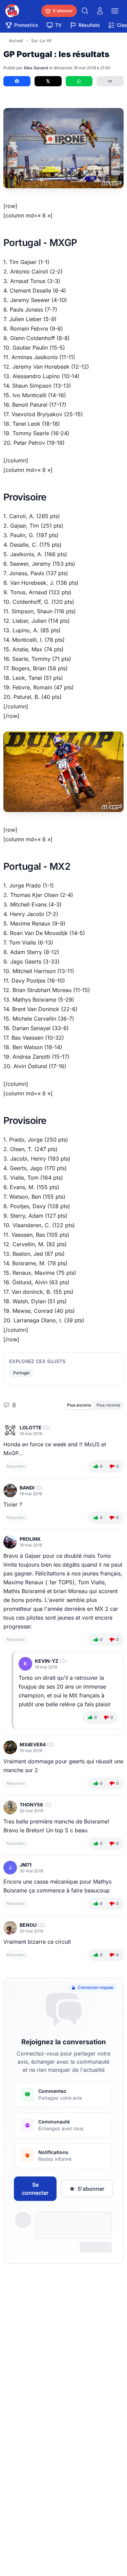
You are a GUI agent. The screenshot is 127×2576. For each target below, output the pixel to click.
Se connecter (35, 2189)
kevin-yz (47, 1661)
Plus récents (108, 1405)
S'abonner (91, 2189)
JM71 (26, 1865)
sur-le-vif (41, 41)
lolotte (31, 1427)
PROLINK (30, 1539)
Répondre (16, 1466)
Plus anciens (79, 1405)
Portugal (21, 1373)
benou (28, 1925)
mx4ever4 (33, 1744)
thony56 (31, 1805)
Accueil (16, 41)
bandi (27, 1488)
